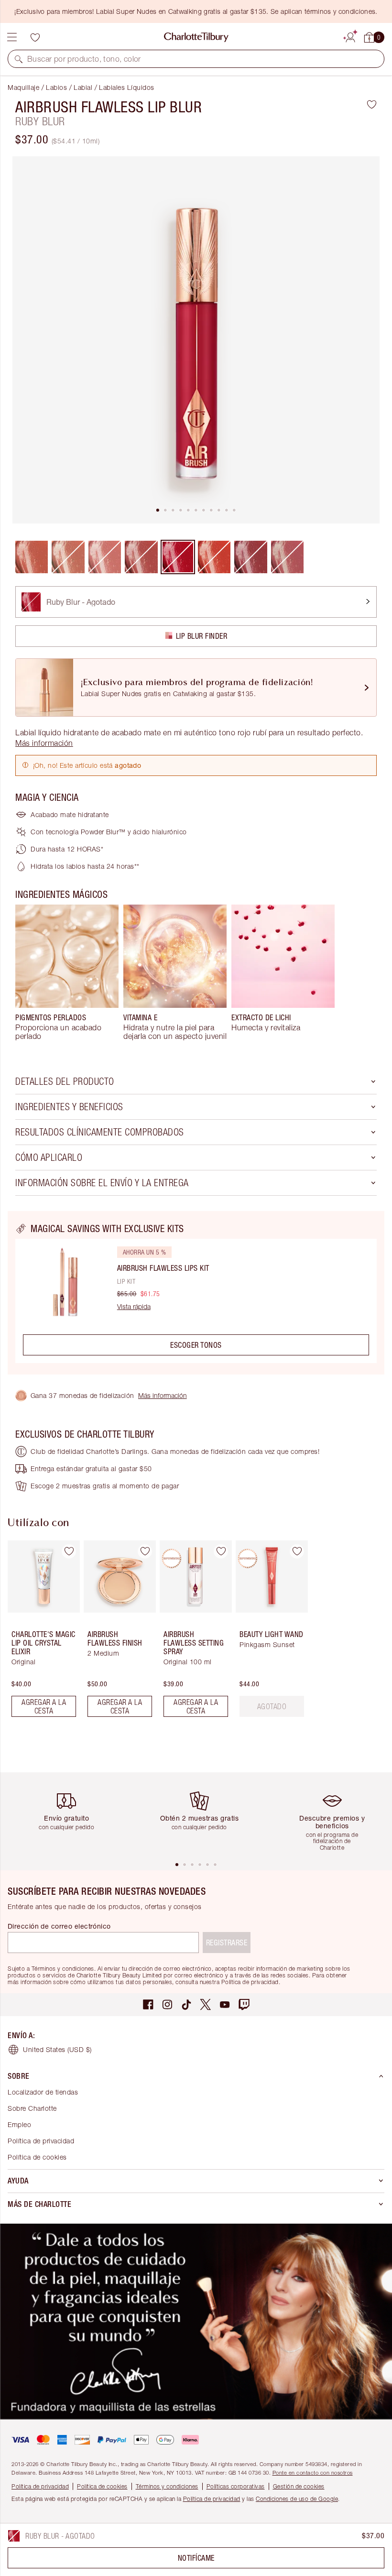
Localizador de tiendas (43, 2092)
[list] (196, 340)
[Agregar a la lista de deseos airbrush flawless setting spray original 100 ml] (221, 1551)
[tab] (158, 510)
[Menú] (12, 37)
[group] (67, 972)
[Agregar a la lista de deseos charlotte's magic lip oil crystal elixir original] (69, 1551)
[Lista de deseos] (35, 37)
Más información (163, 1395)
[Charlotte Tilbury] (196, 37)
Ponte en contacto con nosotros (313, 2472)
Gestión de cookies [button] (299, 2486)
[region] (196, 1293)
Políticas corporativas (236, 2486)
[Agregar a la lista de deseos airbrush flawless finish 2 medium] (145, 1551)
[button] (19, 59)
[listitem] (196, 340)
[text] (272, 1706)
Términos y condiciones (167, 2486)
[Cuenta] (350, 36)
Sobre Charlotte (32, 2108)
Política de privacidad (41, 2141)
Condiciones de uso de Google (297, 2499)
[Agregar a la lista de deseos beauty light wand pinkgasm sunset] (297, 1551)
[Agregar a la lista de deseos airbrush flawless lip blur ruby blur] (372, 104)
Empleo (19, 2124)
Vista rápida (134, 1307)
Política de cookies (37, 2157)
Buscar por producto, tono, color (84, 59)
